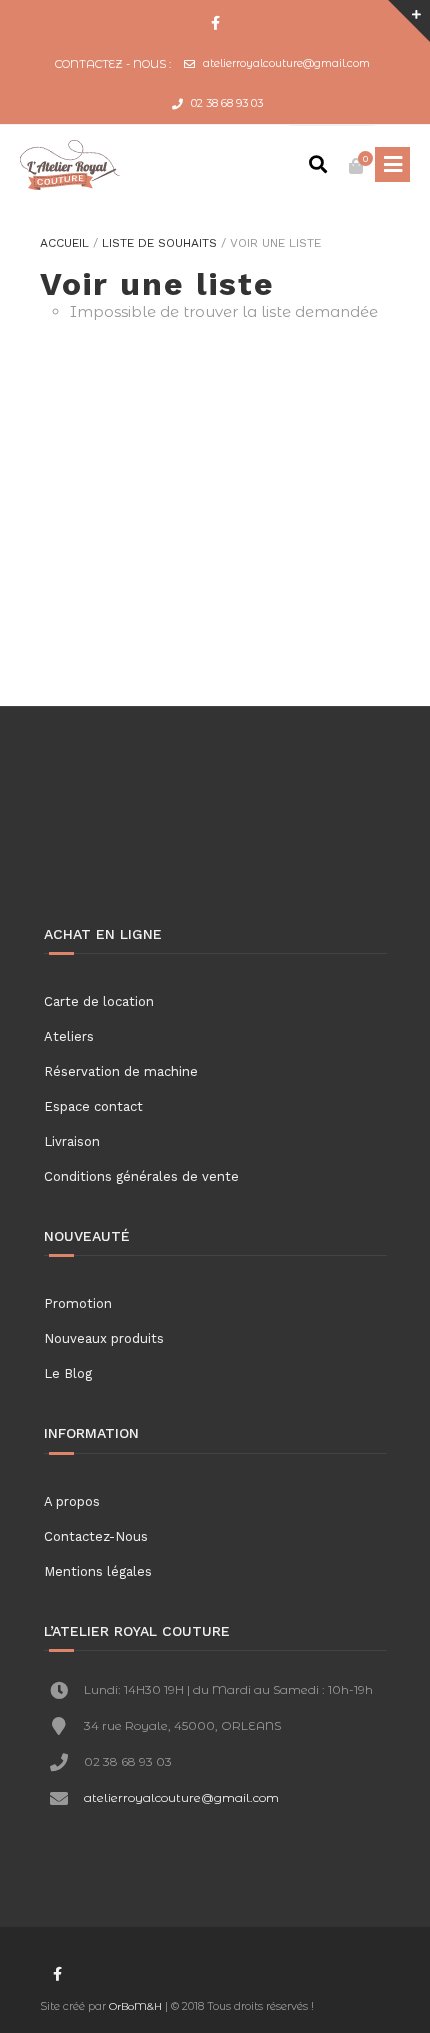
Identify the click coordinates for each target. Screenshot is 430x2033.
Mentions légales (98, 1571)
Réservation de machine (121, 1071)
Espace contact (93, 1106)
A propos (72, 1501)
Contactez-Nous (96, 1536)
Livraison (72, 1141)
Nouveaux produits (104, 1338)
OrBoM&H (135, 2006)
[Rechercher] (318, 166)
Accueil (64, 243)
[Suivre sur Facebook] (215, 23)
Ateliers (69, 1036)
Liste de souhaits (159, 243)
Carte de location (99, 1001)
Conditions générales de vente (141, 1176)
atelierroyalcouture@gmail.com (286, 63)
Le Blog (68, 1373)
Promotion (78, 1303)
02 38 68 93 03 (227, 103)
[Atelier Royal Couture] (70, 165)
